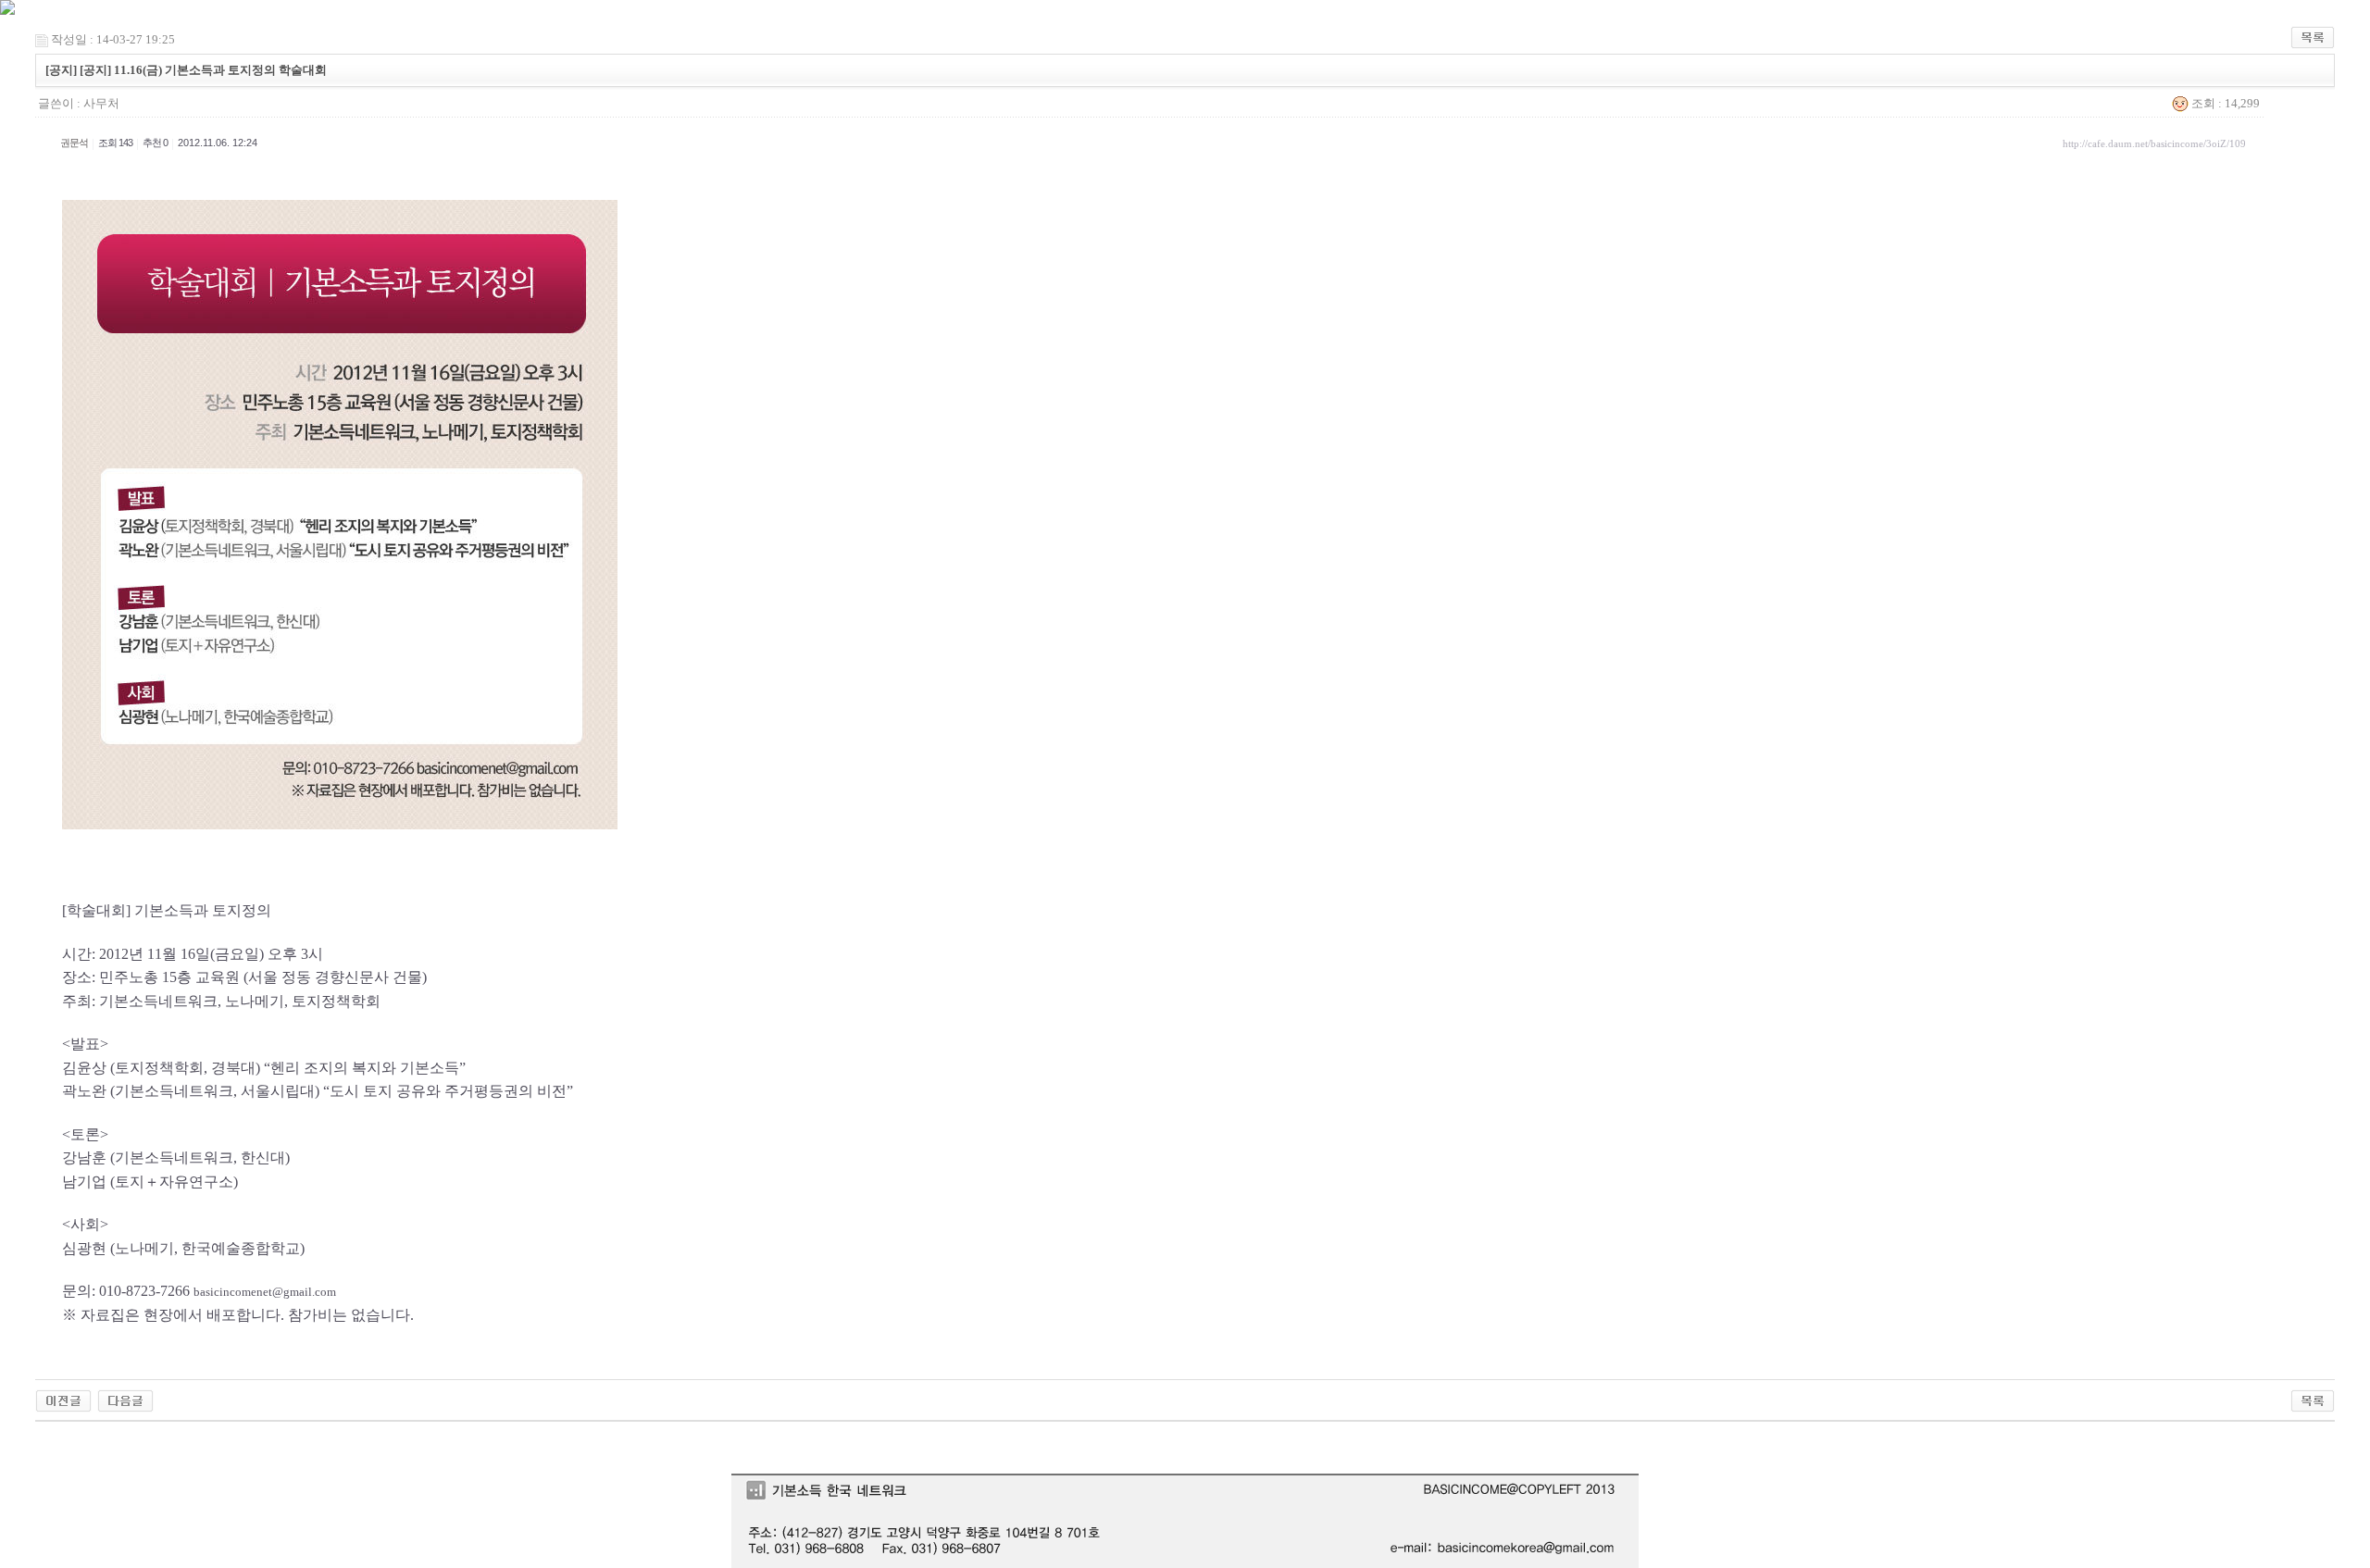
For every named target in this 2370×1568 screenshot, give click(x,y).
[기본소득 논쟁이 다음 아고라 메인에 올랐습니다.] (125, 1400)
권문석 (74, 143)
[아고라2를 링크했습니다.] (63, 1400)
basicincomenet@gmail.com (265, 1292)
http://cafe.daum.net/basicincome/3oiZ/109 (2154, 143)
